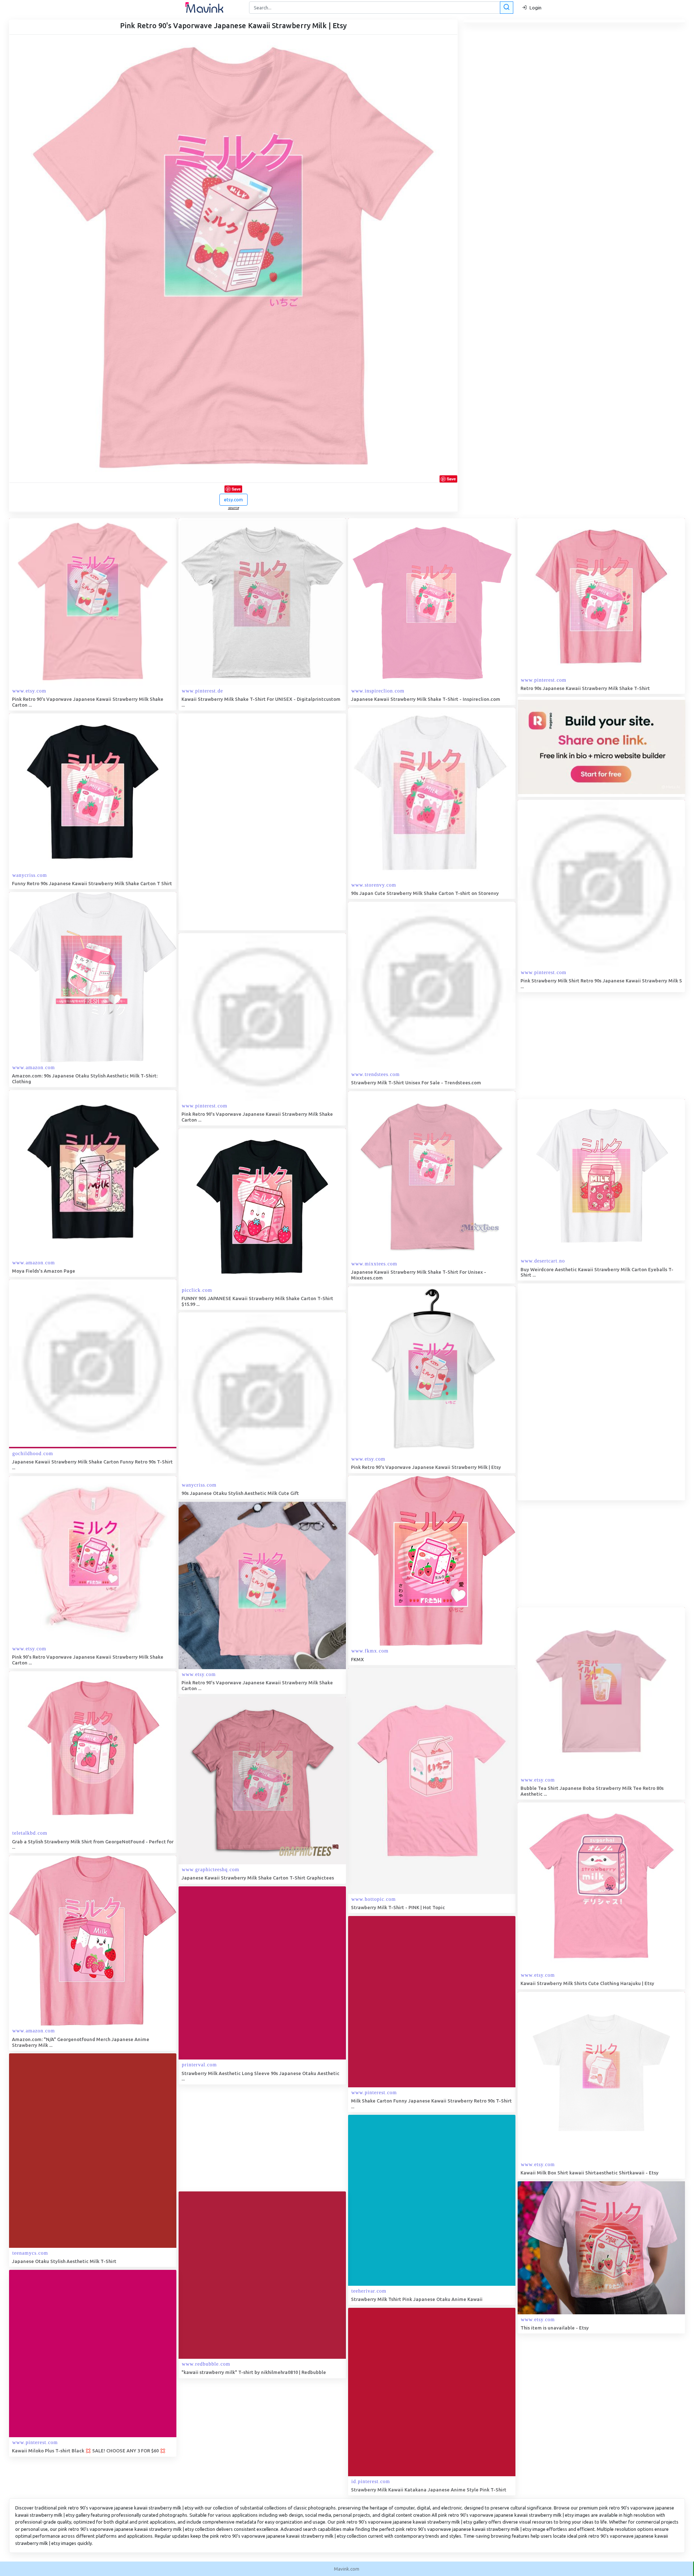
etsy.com (234, 500)
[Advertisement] (233, 822)
